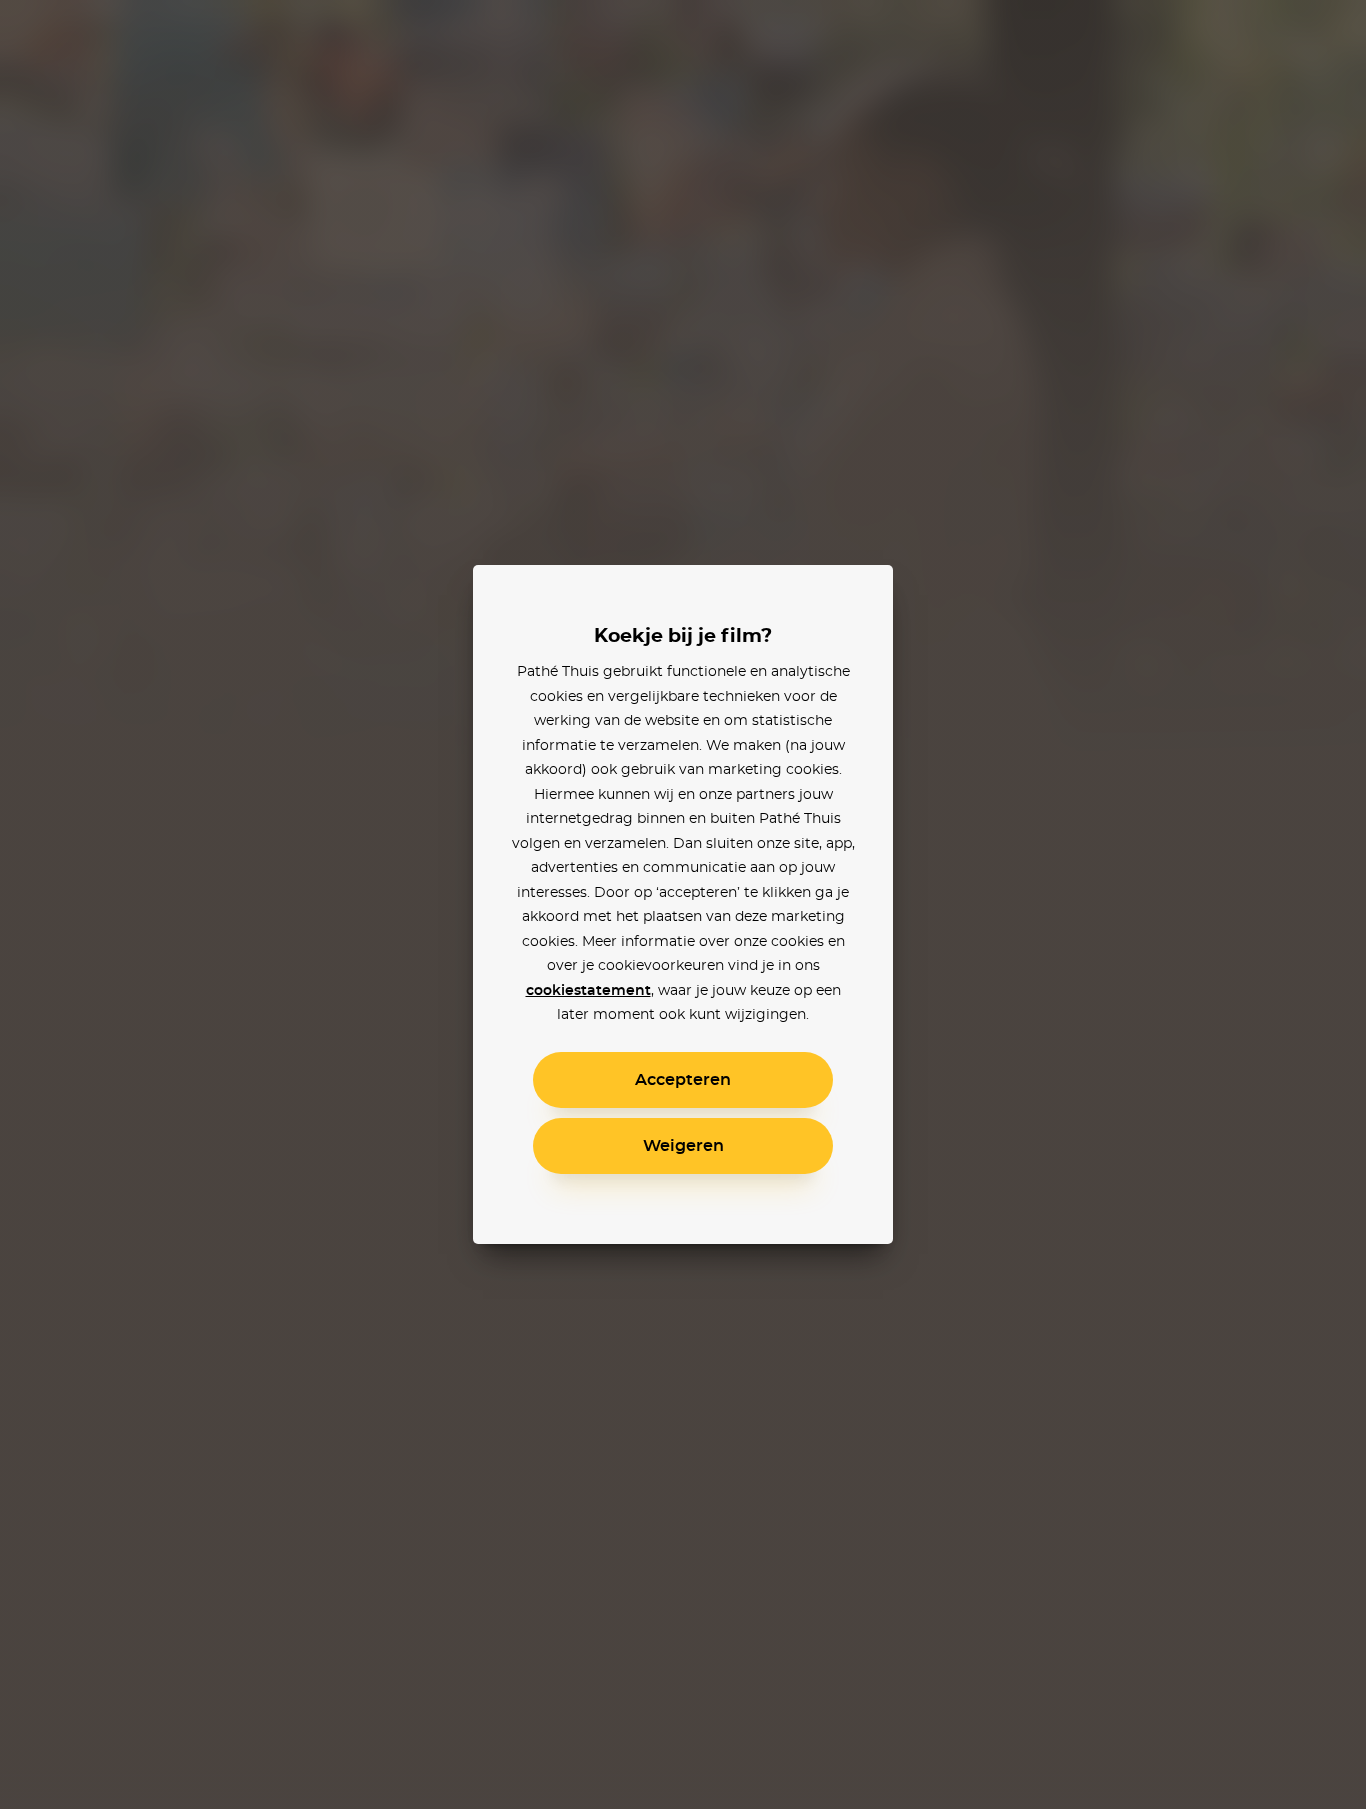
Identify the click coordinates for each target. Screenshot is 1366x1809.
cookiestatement (588, 991)
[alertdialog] (683, 904)
